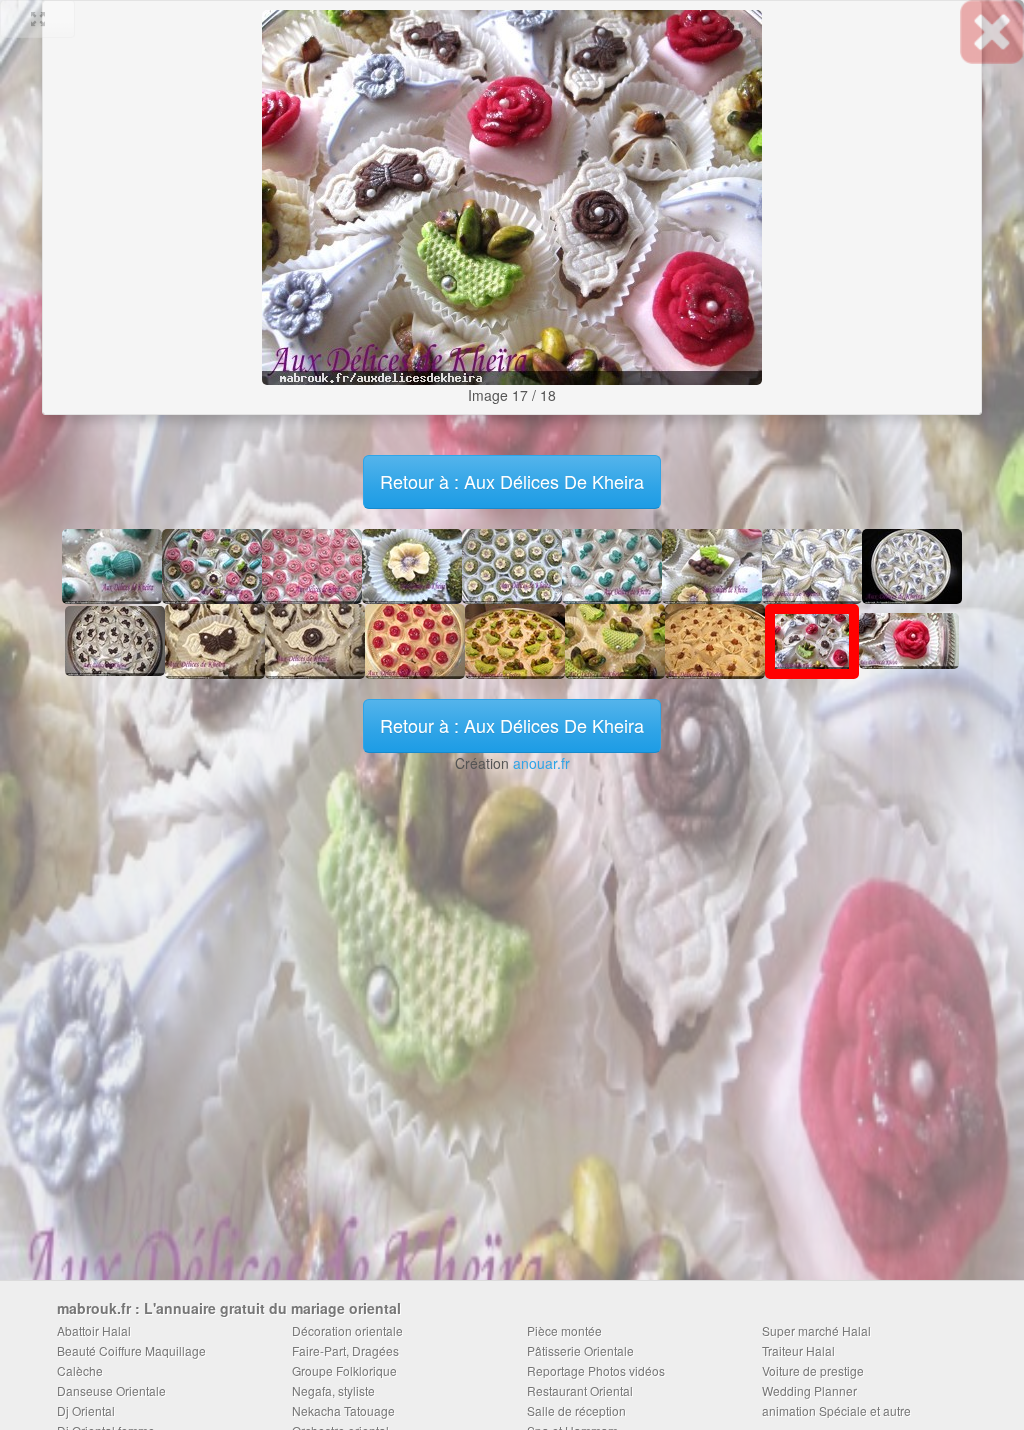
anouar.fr (541, 763)
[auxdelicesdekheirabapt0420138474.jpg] (612, 564)
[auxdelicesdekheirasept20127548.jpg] (615, 639)
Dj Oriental (86, 1410)
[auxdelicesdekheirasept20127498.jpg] (215, 639)
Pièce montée (564, 1330)
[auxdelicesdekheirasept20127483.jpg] (115, 639)
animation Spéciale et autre (836, 1410)
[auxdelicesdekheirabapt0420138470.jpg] (112, 564)
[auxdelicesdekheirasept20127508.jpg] (415, 639)
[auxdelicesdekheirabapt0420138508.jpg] (212, 564)
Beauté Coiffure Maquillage (131, 1350)
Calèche (80, 1370)
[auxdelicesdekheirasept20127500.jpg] (315, 639)
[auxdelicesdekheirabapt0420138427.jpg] (312, 564)
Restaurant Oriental (580, 1390)
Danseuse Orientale (111, 1390)
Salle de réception (576, 1410)
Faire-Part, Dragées (345, 1350)
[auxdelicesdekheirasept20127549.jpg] (256, 187)
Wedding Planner (809, 1390)
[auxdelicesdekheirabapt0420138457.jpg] (412, 564)
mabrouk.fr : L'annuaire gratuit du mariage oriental (229, 1308)
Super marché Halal (816, 1330)
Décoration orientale (347, 1330)
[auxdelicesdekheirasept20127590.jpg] (768, 187)
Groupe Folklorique (344, 1370)
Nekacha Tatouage (343, 1410)
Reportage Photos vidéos (596, 1370)
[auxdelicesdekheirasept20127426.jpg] (912, 564)
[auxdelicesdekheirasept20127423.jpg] (812, 564)
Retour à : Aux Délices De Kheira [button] (512, 481)
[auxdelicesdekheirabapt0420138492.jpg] (712, 564)
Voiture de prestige (813, 1370)
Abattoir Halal (94, 1330)
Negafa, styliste (333, 1390)
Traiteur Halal (798, 1350)
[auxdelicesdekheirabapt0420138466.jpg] (512, 564)
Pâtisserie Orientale (580, 1350)
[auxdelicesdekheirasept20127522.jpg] (515, 639)
